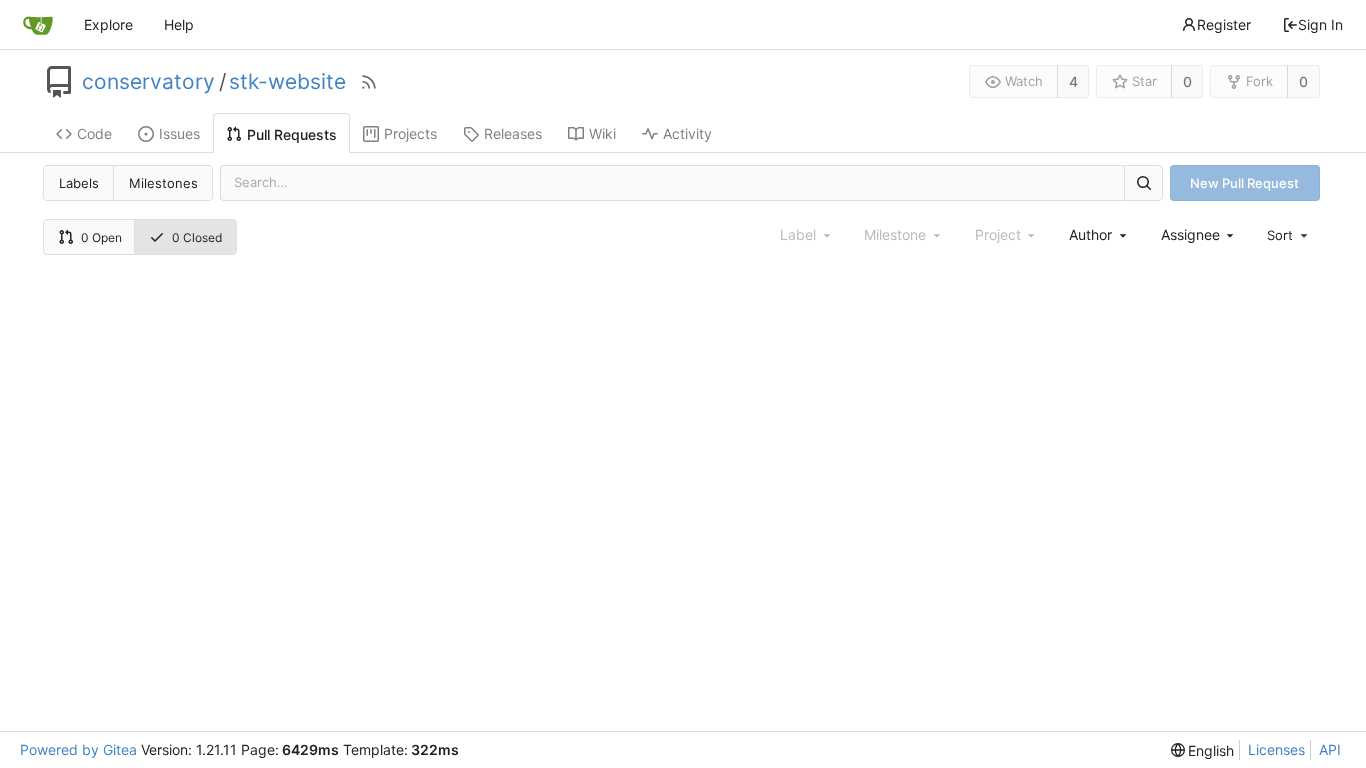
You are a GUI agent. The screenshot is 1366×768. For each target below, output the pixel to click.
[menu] (1289, 235)
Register (1224, 24)
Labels (79, 183)
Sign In (1320, 24)
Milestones (163, 183)
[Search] (1143, 182)
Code (94, 133)
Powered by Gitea (78, 749)
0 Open (101, 237)
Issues (179, 133)
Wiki (602, 133)
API (1330, 749)
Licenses (1276, 749)
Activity (687, 133)
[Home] (38, 25)
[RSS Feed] (369, 82)
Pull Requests (292, 134)
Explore (108, 24)
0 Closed (197, 237)
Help (179, 24)
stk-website (287, 82)
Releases (513, 133)
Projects (410, 133)
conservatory (148, 82)
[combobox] (1099, 234)
